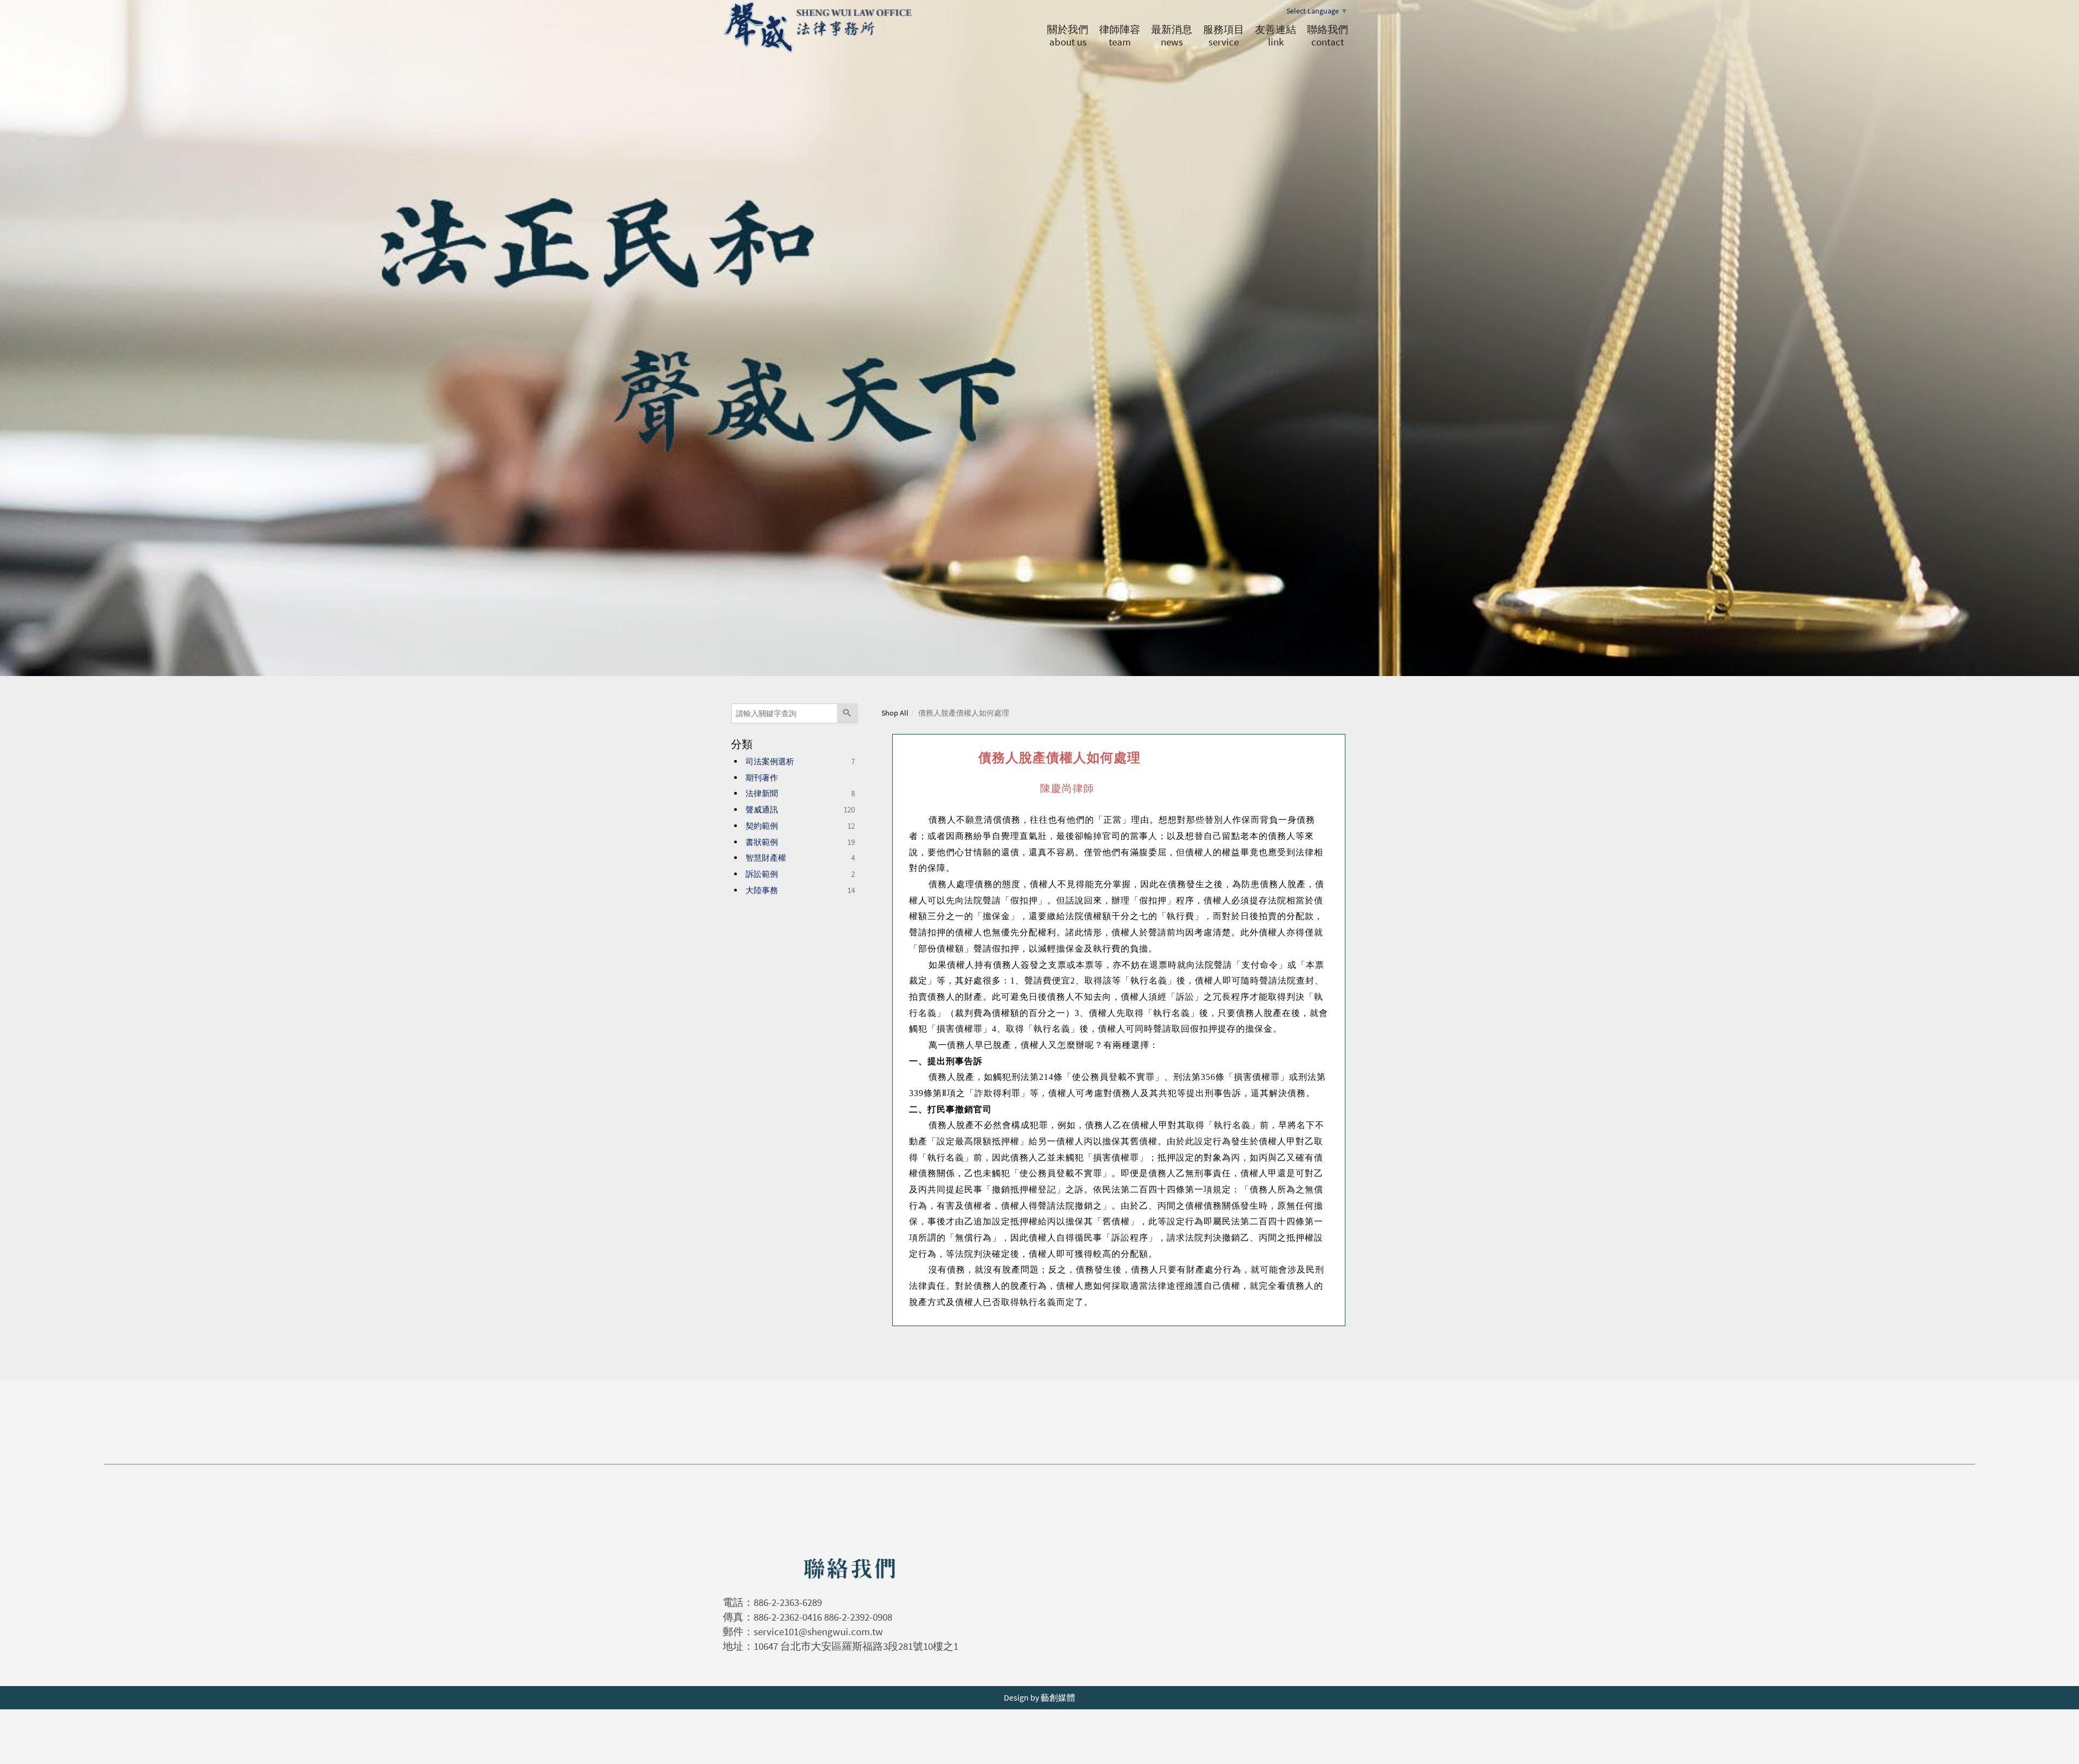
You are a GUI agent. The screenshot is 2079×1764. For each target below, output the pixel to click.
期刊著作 (762, 778)
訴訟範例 (762, 874)
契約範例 (762, 826)
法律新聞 (762, 793)
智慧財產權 (766, 858)
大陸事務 (762, 890)
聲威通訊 (762, 809)
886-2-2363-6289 (788, 1602)
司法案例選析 (770, 761)
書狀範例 (762, 842)
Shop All (895, 713)
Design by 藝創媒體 (1039, 1697)
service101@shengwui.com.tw (818, 1631)
